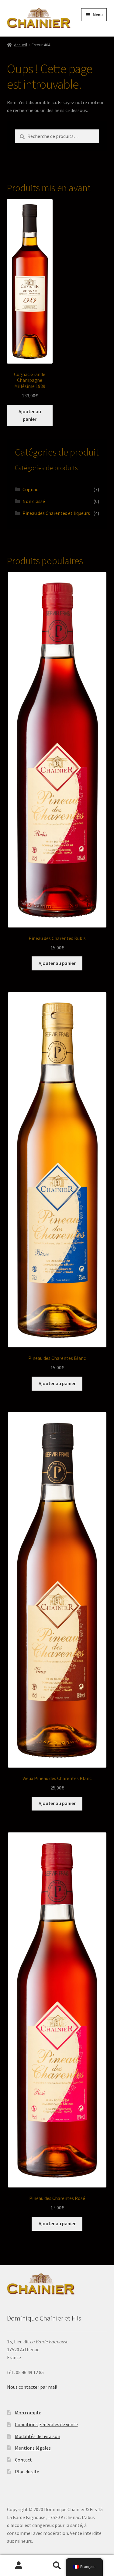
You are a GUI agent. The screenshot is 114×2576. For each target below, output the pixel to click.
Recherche (57, 2566)
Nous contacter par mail (32, 2387)
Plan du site (27, 2472)
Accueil (21, 45)
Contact (23, 2460)
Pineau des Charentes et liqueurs (56, 513)
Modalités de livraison (38, 2436)
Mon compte (28, 2412)
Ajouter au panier (30, 415)
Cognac (30, 489)
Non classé (34, 501)
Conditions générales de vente (46, 2424)
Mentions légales (33, 2448)
